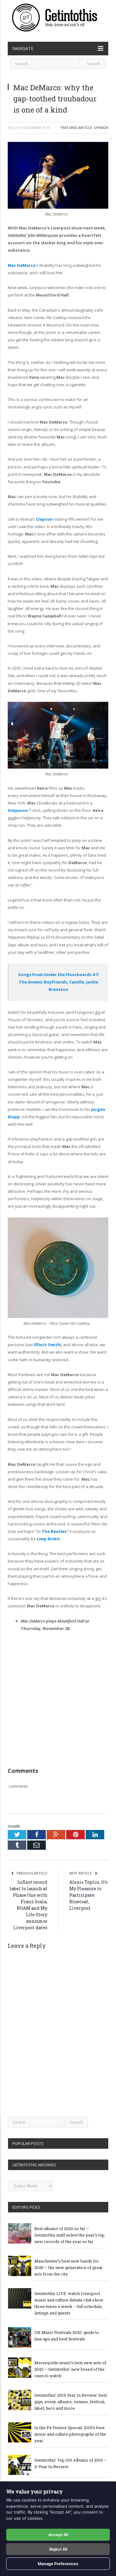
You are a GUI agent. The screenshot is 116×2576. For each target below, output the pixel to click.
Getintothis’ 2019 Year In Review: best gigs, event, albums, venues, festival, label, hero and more (71, 2402)
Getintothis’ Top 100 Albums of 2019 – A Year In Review (70, 2463)
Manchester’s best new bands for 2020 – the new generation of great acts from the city (68, 2267)
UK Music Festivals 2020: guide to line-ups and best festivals (67, 2336)
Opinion (101, 128)
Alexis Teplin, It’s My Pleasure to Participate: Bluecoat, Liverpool (88, 1895)
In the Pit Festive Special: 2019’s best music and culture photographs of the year (70, 2434)
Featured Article (76, 128)
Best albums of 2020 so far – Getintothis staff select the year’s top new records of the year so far (69, 2235)
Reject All (58, 2549)
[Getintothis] (58, 17)
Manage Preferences (58, 2564)
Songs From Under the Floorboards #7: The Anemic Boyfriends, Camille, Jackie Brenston (59, 982)
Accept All (58, 2535)
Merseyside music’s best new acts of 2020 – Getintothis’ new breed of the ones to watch (70, 2369)
